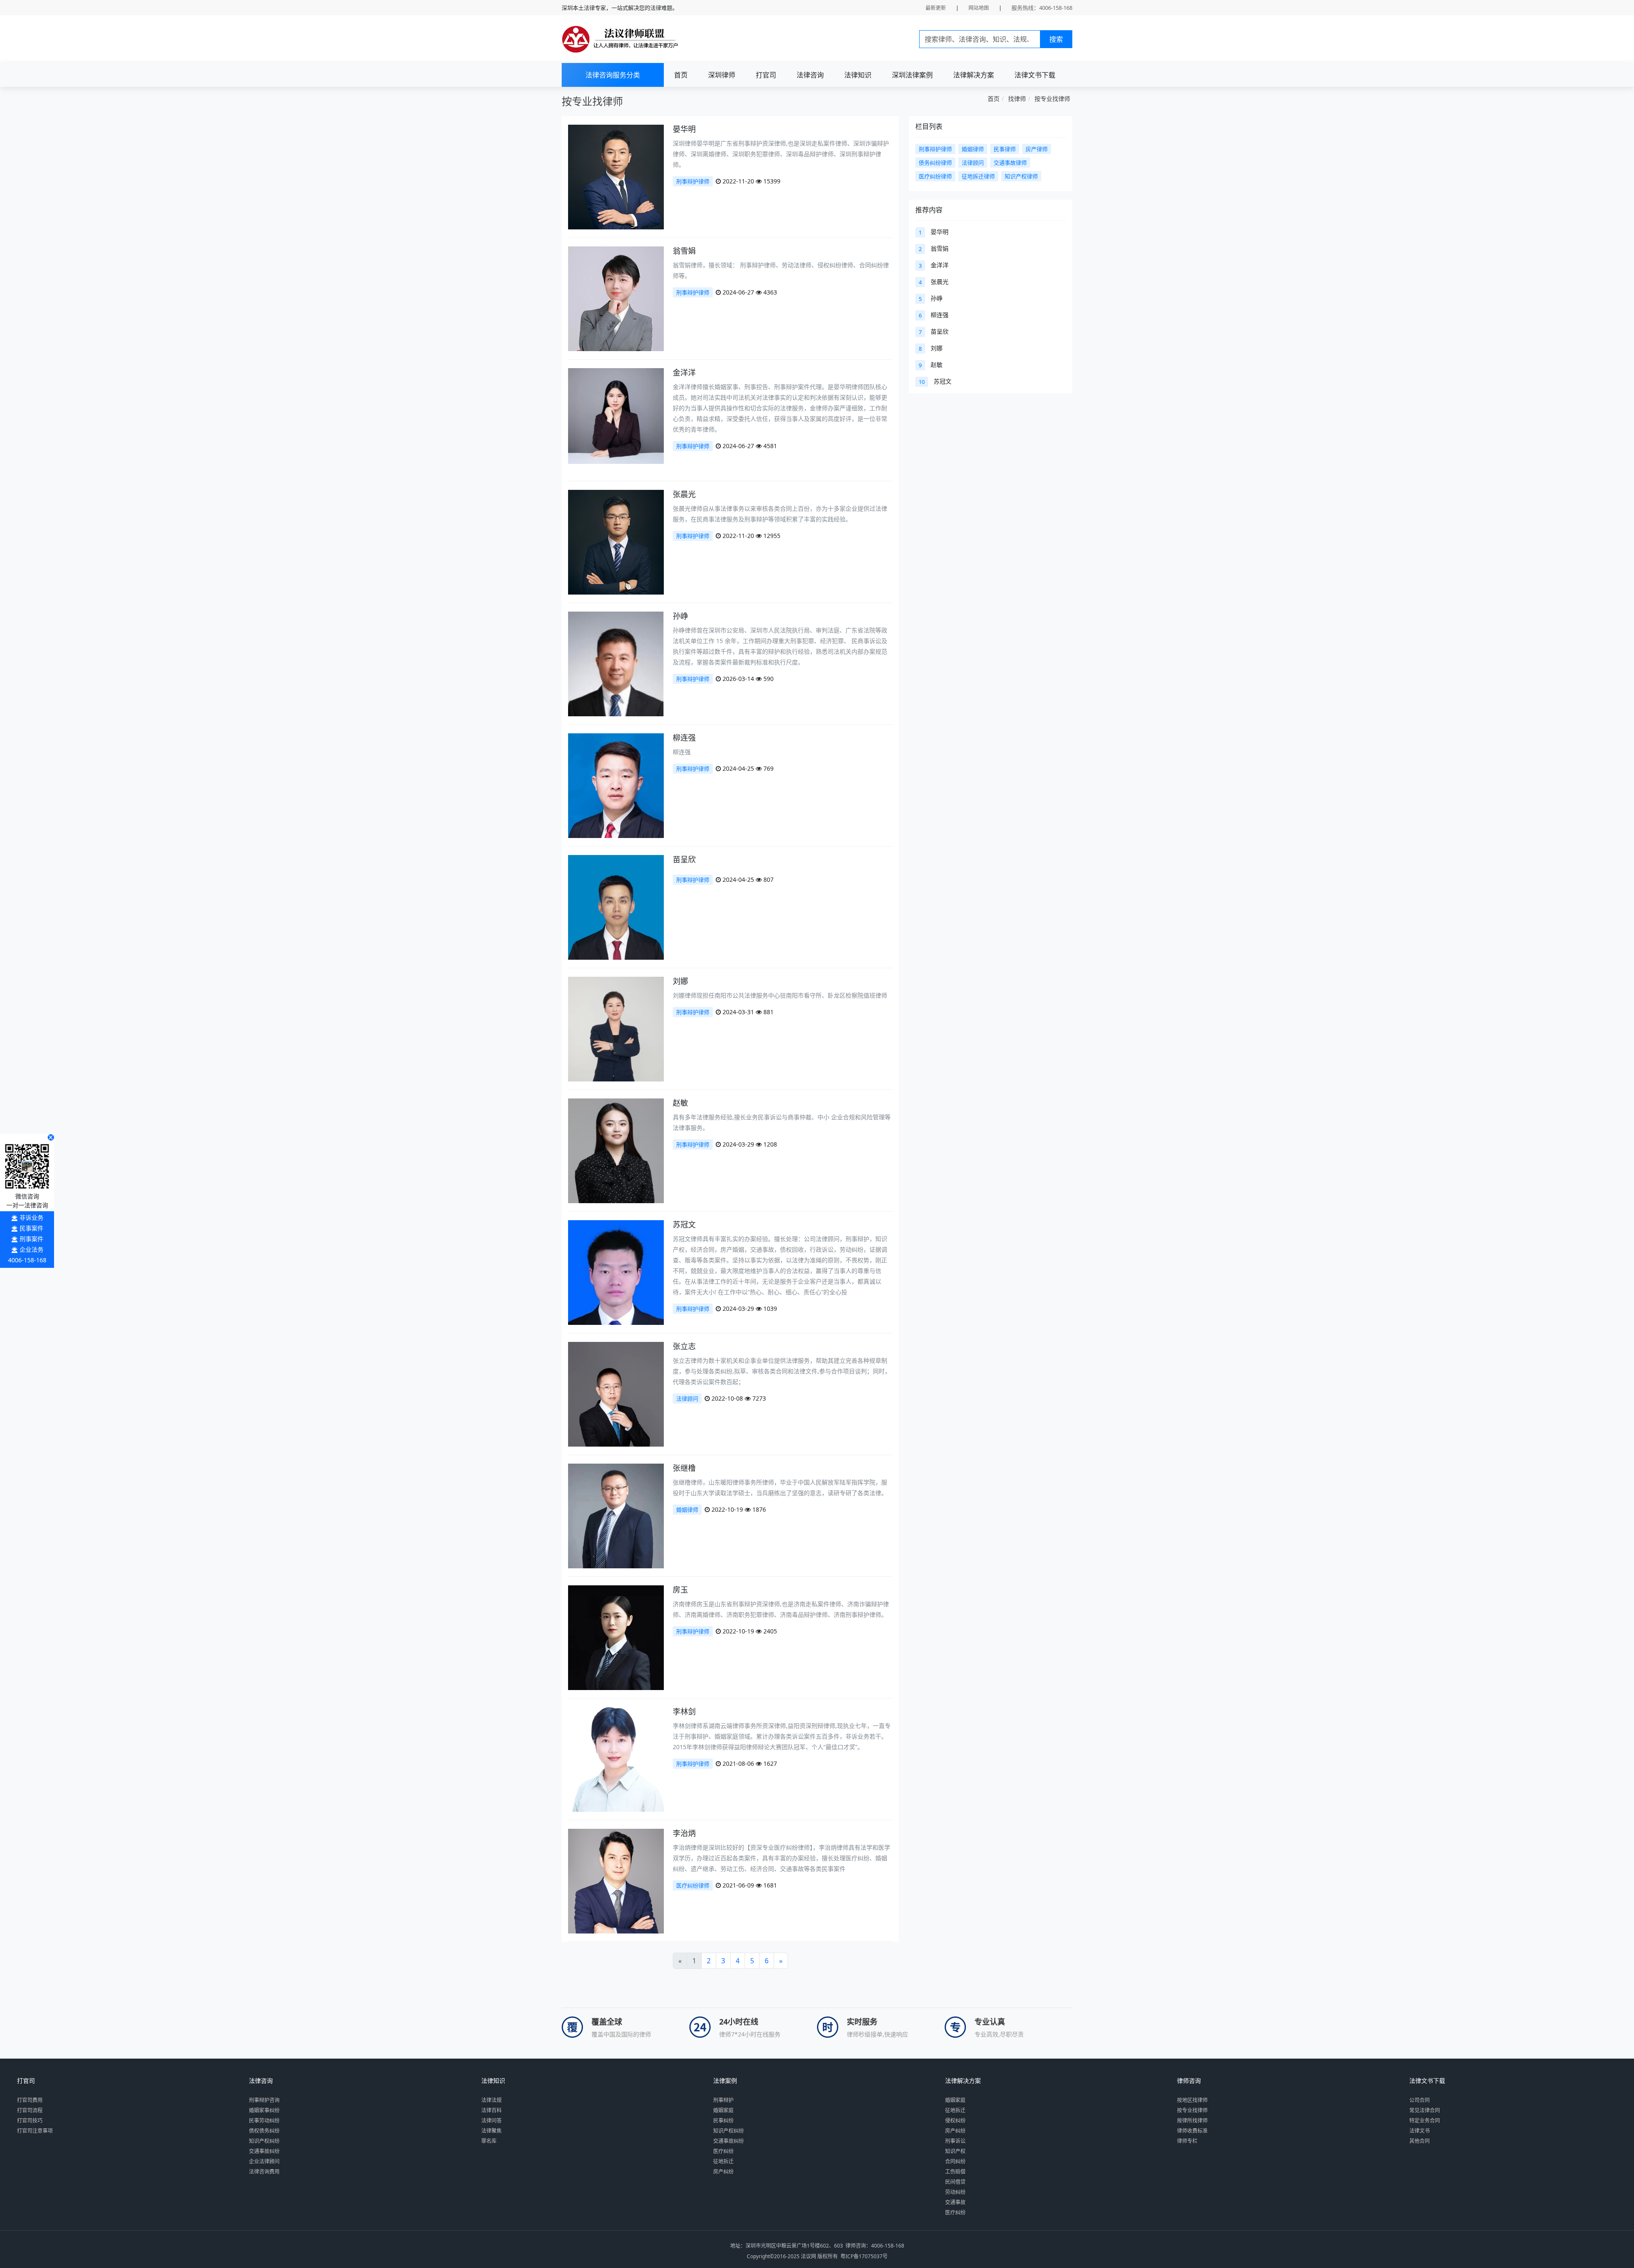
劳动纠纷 (955, 2192)
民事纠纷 (723, 2121)
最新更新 (936, 8)
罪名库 (489, 2141)
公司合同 (1420, 2100)
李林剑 (684, 1711)
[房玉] (616, 1655)
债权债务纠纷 (264, 2131)
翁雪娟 (684, 251)
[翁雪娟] (616, 317)
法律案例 (725, 2081)
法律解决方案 (974, 75)
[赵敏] (616, 1159)
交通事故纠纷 (264, 2151)
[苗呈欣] (616, 920)
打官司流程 (30, 2110)
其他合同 (1420, 2141)
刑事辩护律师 (693, 181)
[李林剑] (616, 1777)
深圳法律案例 (912, 75)
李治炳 (684, 1833)
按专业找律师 (1052, 99)
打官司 (766, 75)
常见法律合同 (1425, 2110)
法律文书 (1420, 2131)
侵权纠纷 (955, 2121)
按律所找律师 (1192, 2121)
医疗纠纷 (723, 2151)
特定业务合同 (1425, 2121)
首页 (681, 75)
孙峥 (680, 616)
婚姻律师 (687, 1510)
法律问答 (491, 2121)
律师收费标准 (1192, 2131)
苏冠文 (684, 1224)
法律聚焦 (491, 2131)
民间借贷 (955, 2182)
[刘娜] (616, 1048)
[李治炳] (616, 1898)
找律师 (1017, 99)
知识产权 (955, 2151)
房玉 (680, 1590)
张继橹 (684, 1468)
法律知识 (858, 75)
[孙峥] (616, 678)
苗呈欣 (684, 859)
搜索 (1056, 39)
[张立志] (616, 1411)
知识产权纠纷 (264, 2141)
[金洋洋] (616, 415)
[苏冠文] (616, 1290)
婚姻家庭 (723, 2110)
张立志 (684, 1346)
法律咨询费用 (264, 2172)
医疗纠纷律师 (693, 1885)
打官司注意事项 (35, 2131)
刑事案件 (31, 1239)
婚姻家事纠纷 (264, 2110)
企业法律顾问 (264, 2161)
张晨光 (684, 494)
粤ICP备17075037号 (864, 2256)
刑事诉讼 (955, 2141)
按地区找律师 (1192, 2100)
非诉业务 (31, 1217)
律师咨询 (1189, 2081)
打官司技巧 (30, 2121)
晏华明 (684, 129)
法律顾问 (687, 1399)
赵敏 (680, 1103)
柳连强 (684, 738)
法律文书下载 (1035, 75)
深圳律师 (722, 75)
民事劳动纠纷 (264, 2121)
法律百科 (491, 2110)
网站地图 (979, 8)
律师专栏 (1187, 2141)
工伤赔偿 (955, 2172)
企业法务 (31, 1249)
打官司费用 (30, 2100)
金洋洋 (684, 372)
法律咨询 (810, 75)
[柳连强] (616, 805)
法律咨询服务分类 (613, 75)
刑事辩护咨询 (264, 2100)
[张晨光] (616, 559)
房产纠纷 (723, 2172)
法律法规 (491, 2100)
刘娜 (680, 981)
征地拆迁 (723, 2161)
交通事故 (955, 2202)
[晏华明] (616, 194)
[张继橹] (616, 1533)
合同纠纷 (955, 2161)
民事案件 (31, 1228)
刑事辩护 (723, 2100)
